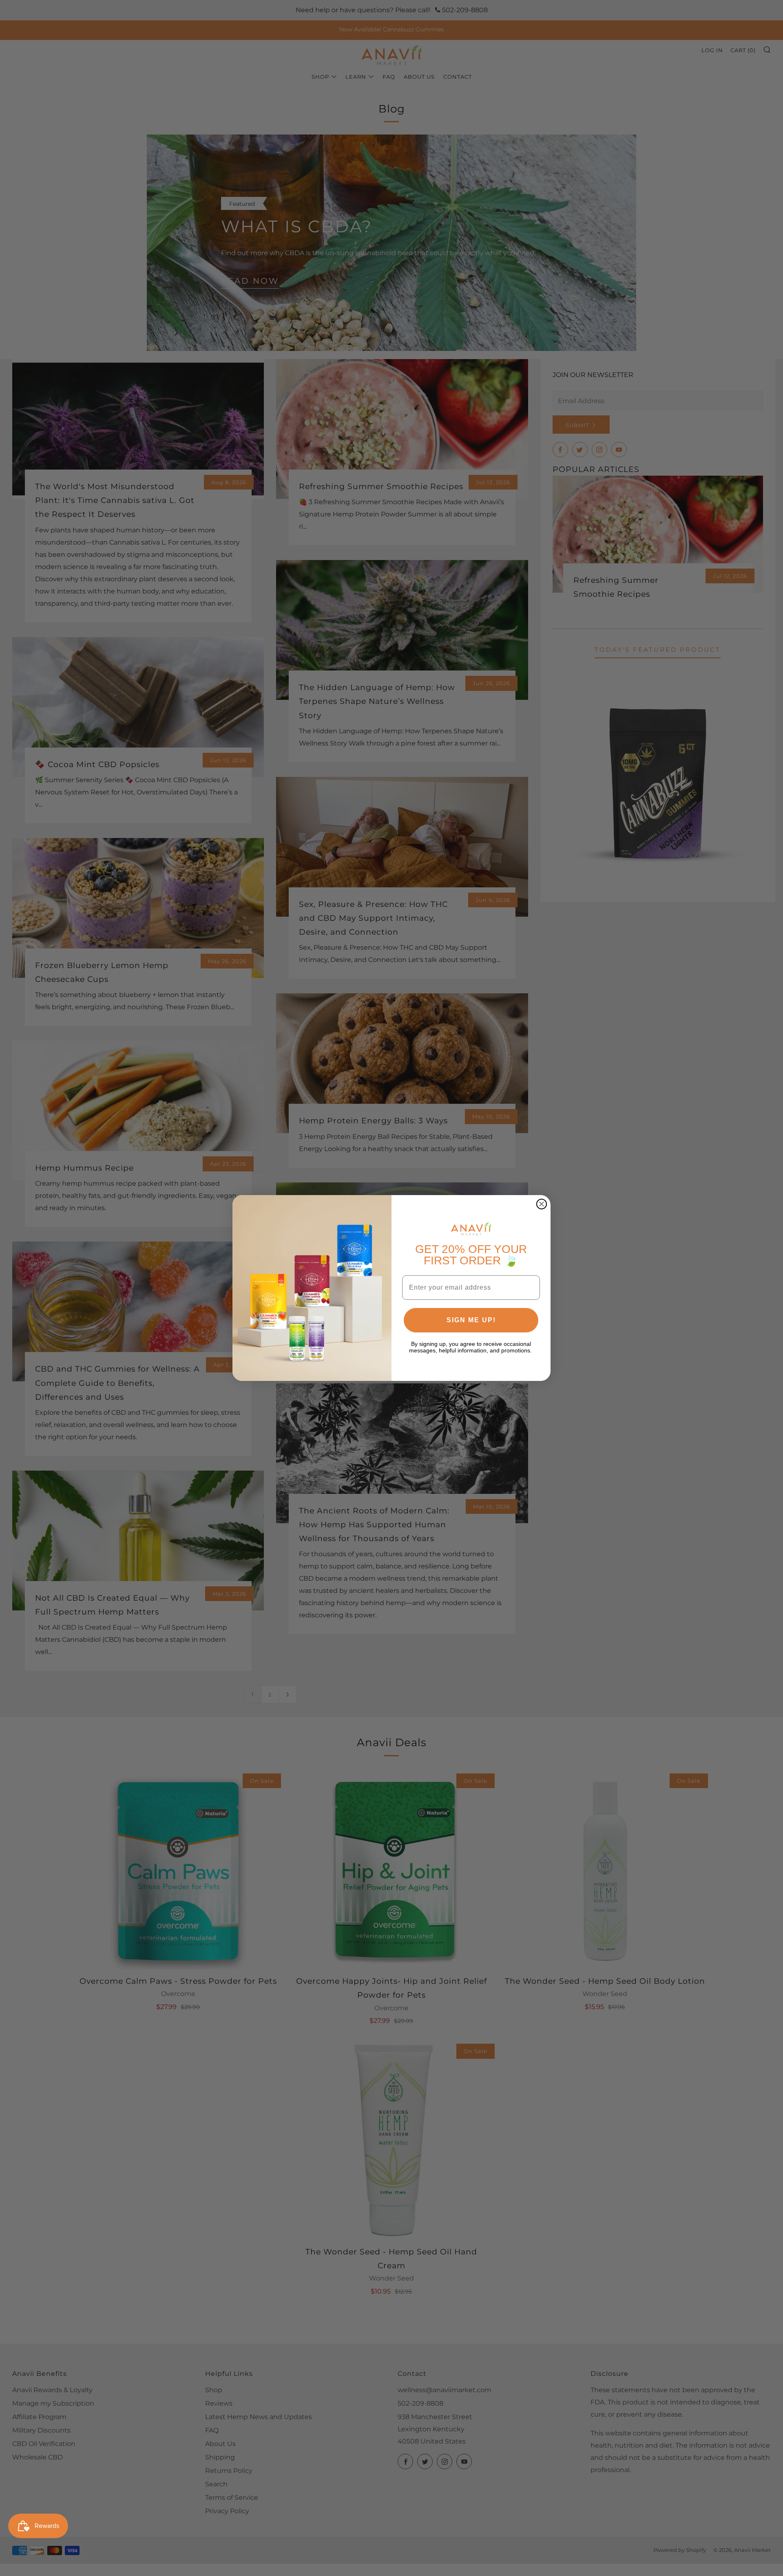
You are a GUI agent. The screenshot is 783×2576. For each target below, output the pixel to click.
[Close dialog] (542, 1204)
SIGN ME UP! (471, 1320)
